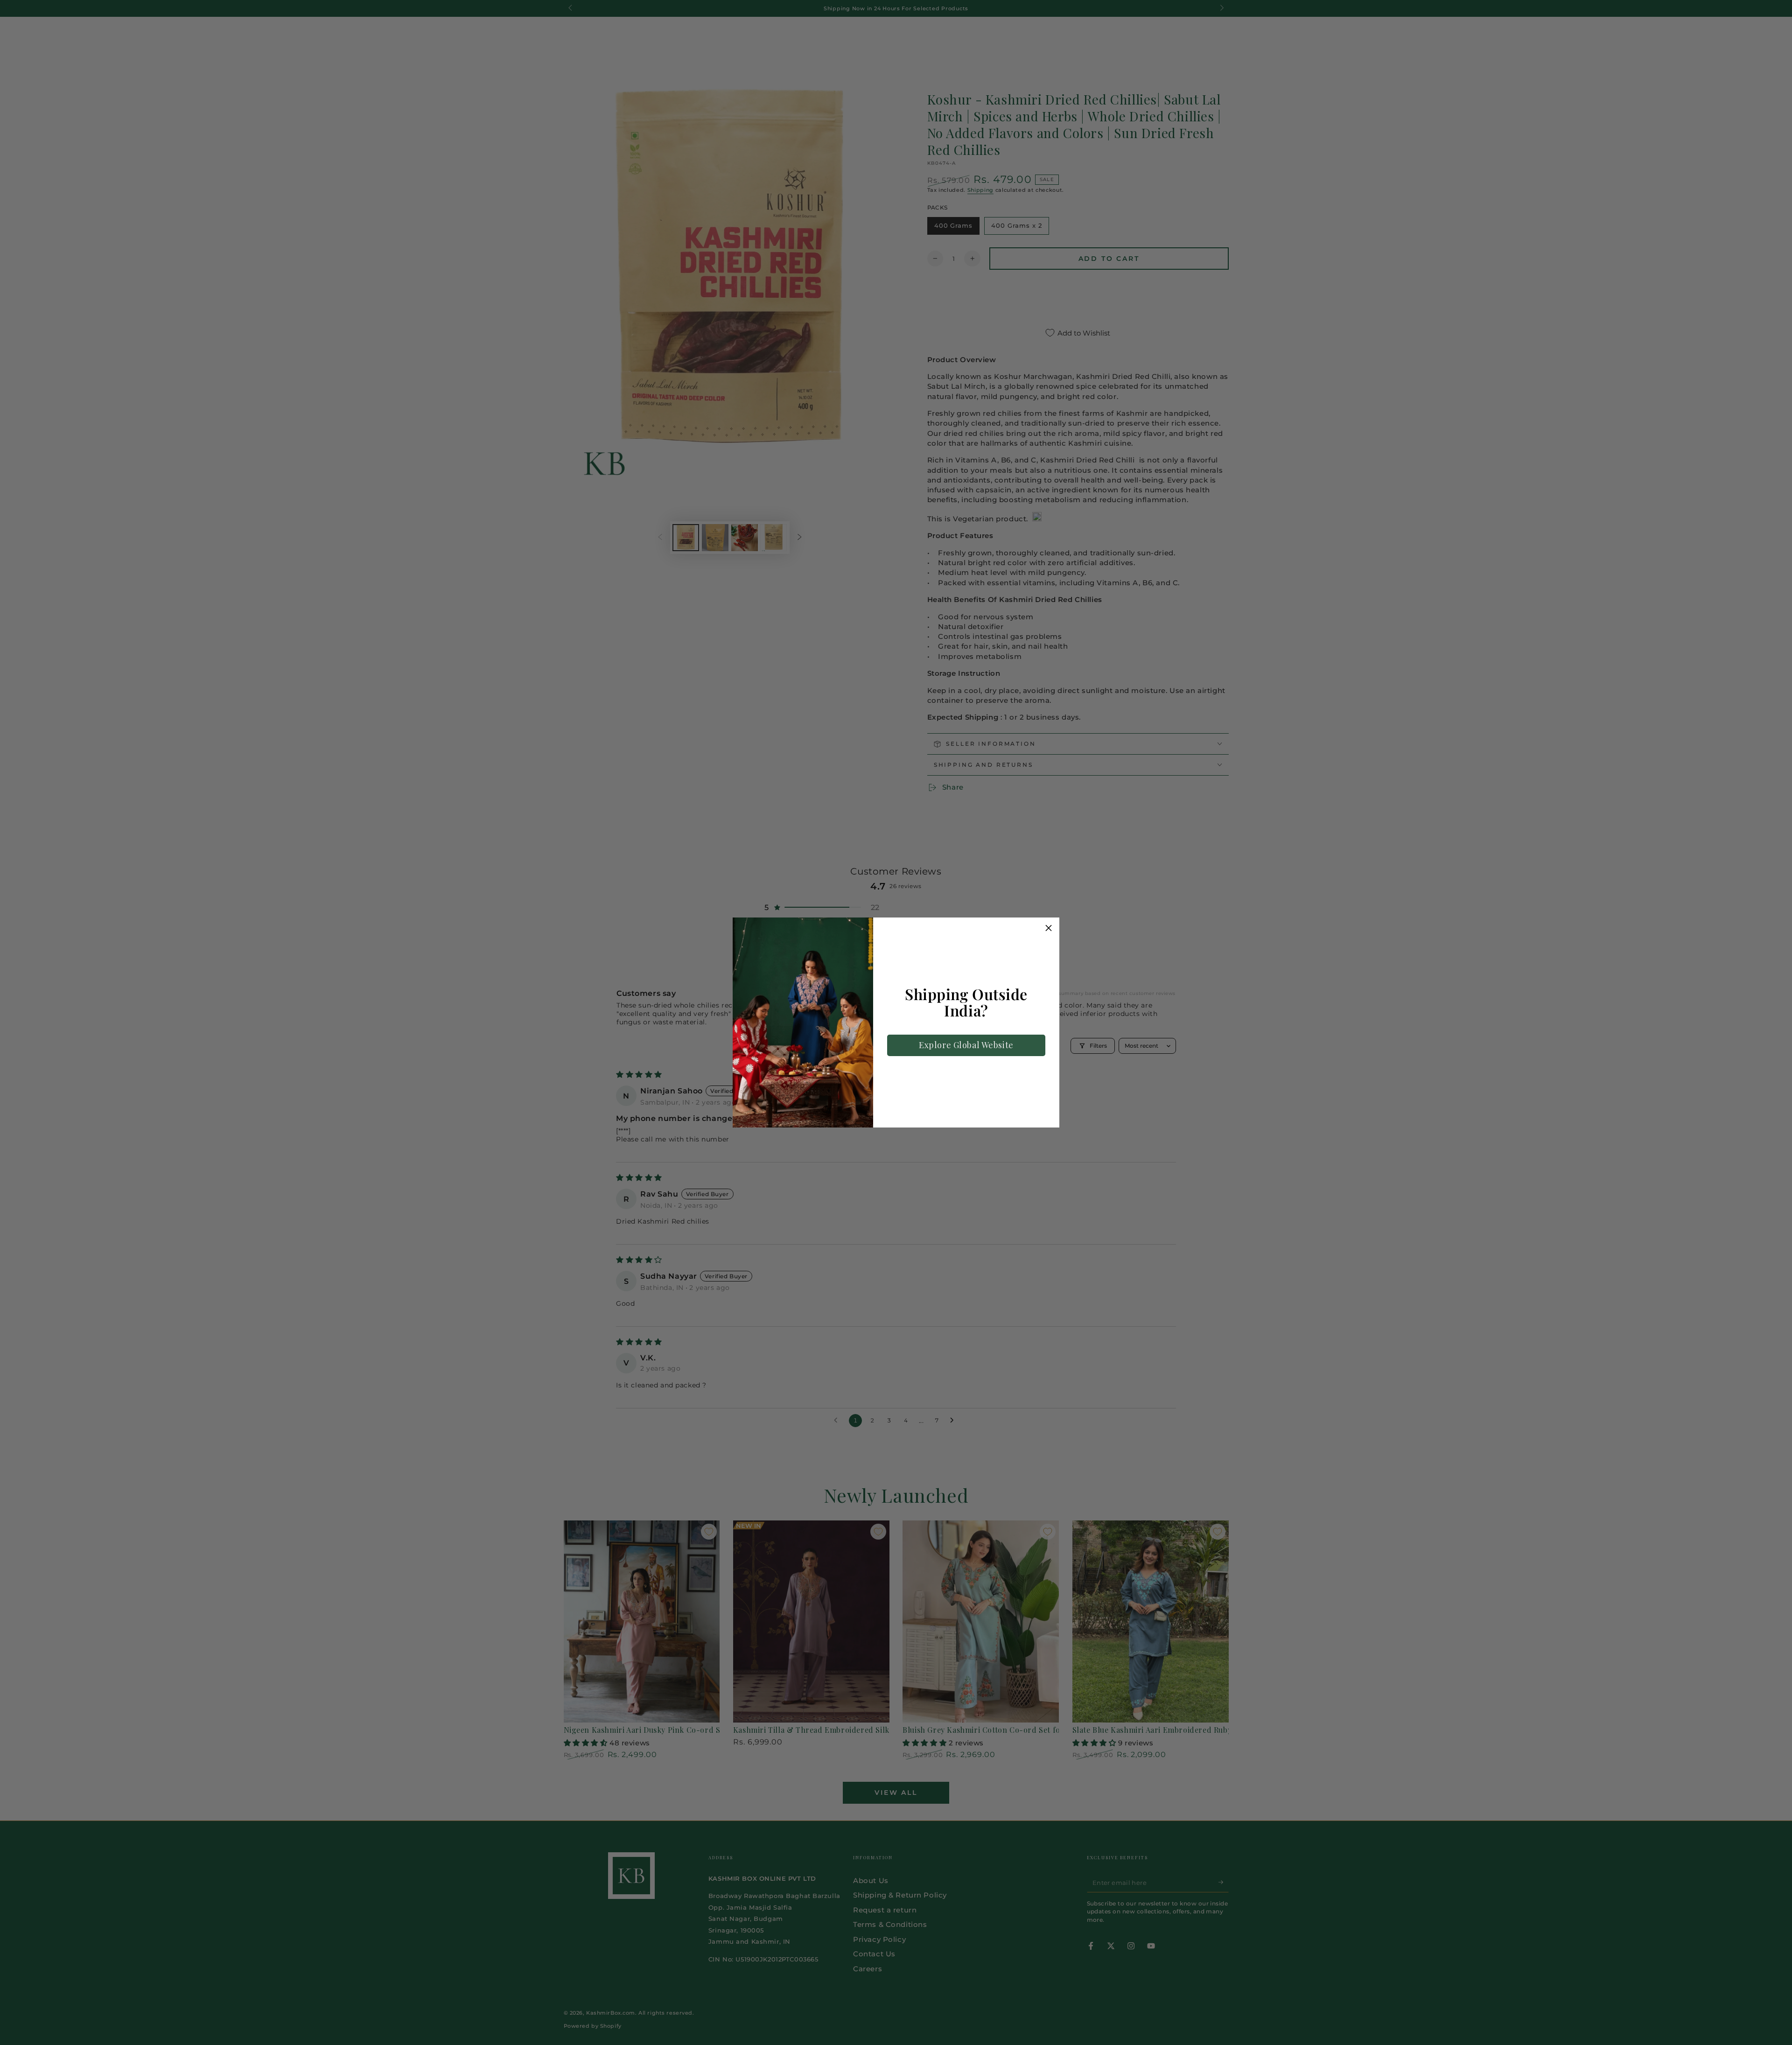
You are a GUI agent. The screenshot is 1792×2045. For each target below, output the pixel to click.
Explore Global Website (966, 1045)
